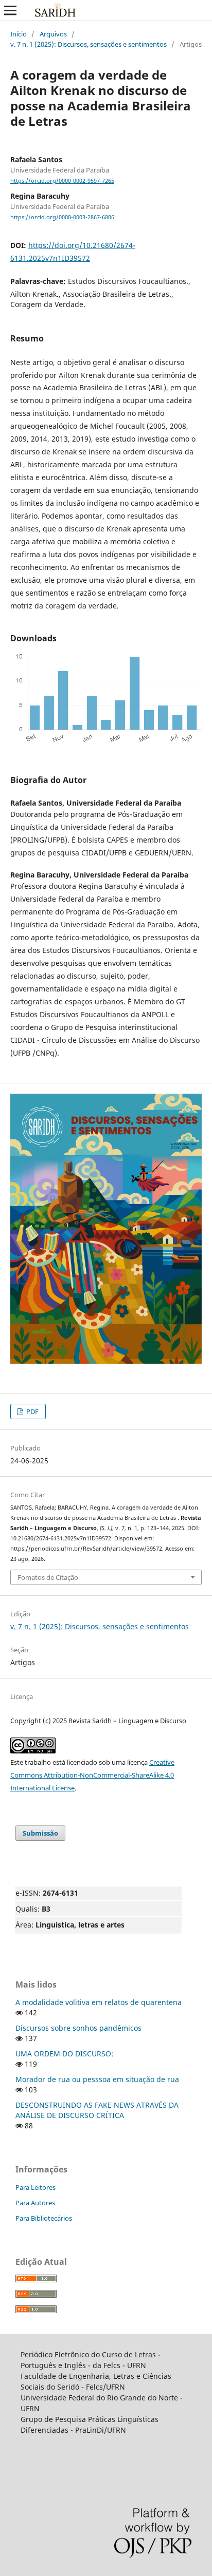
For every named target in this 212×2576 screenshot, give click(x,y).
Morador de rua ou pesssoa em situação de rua (97, 2079)
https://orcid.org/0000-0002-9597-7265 (62, 181)
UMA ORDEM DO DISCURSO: (64, 2054)
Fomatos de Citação (48, 1577)
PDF (32, 1411)
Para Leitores (36, 2187)
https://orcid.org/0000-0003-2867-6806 (62, 217)
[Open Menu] (10, 10)
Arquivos (53, 34)
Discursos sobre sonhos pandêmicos (78, 2028)
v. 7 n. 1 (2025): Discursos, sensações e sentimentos (89, 44)
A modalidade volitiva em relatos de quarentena (99, 2002)
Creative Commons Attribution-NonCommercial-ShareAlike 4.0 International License (92, 1775)
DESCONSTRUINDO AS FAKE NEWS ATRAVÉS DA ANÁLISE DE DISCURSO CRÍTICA (97, 2110)
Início (19, 34)
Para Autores (35, 2203)
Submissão (40, 1833)
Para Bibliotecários (44, 2218)
